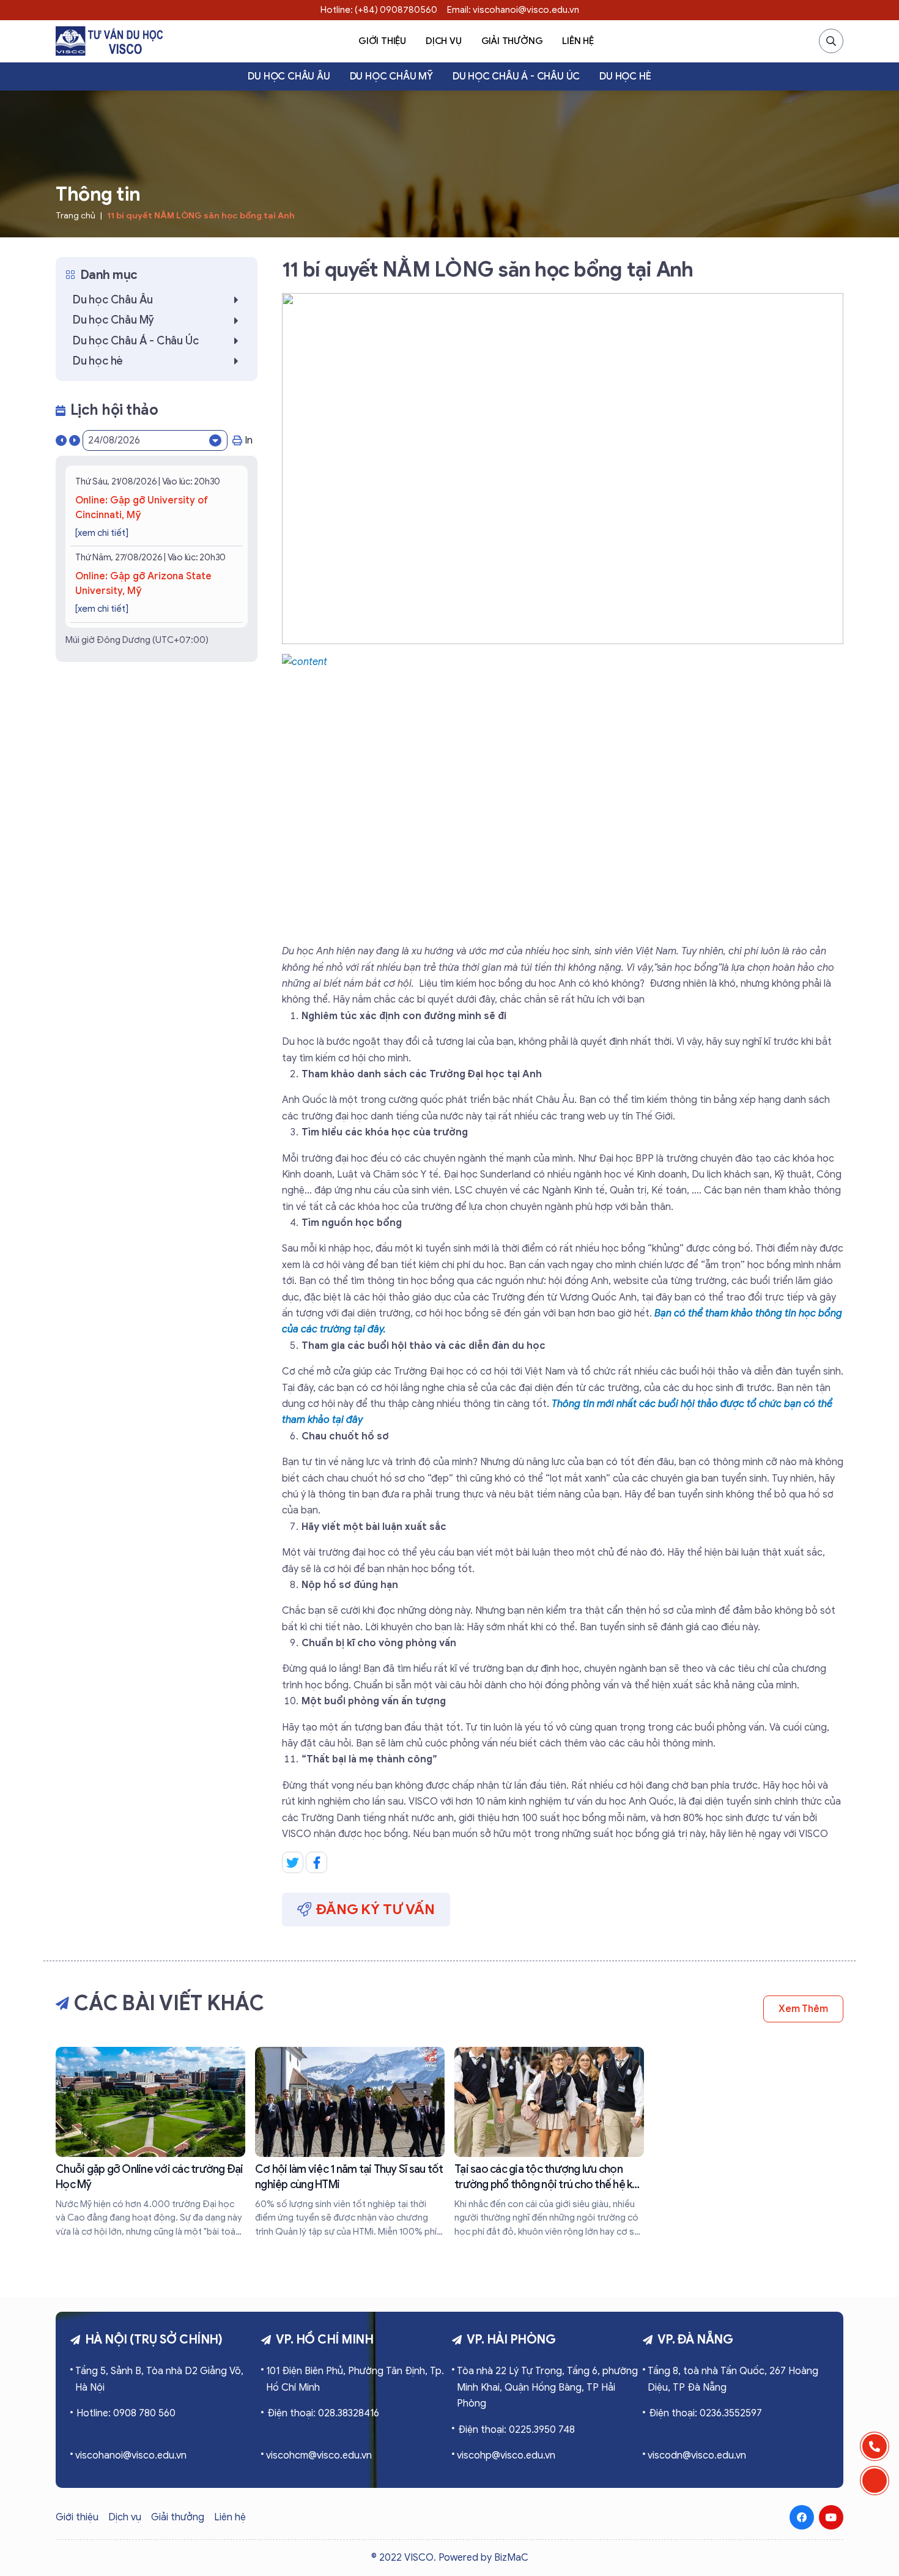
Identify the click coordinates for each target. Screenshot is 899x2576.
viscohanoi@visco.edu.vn (131, 2455)
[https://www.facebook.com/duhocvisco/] (802, 2517)
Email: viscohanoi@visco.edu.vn (513, 10)
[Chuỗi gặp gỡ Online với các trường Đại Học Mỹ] (150, 2143)
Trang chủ (76, 216)
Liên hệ (578, 41)
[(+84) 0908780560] (875, 2446)
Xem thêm (803, 2009)
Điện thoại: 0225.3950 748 (516, 2430)
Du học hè (625, 76)
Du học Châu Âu (289, 76)
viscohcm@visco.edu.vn (319, 2455)
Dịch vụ (444, 41)
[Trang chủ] (109, 41)
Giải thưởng (512, 41)
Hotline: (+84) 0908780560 (379, 10)
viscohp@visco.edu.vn (506, 2455)
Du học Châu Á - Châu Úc (516, 76)
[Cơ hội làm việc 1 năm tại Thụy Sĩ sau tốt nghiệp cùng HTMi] (350, 2143)
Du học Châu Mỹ (391, 76)
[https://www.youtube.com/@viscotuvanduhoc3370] (831, 2517)
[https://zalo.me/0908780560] (875, 2481)
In (249, 440)
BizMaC (511, 2558)
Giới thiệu (382, 41)
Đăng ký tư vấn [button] (376, 1909)
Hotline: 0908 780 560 (126, 2413)
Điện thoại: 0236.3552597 (705, 2413)
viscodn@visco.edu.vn (697, 2455)
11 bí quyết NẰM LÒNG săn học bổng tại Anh (201, 216)
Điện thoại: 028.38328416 (323, 2413)
